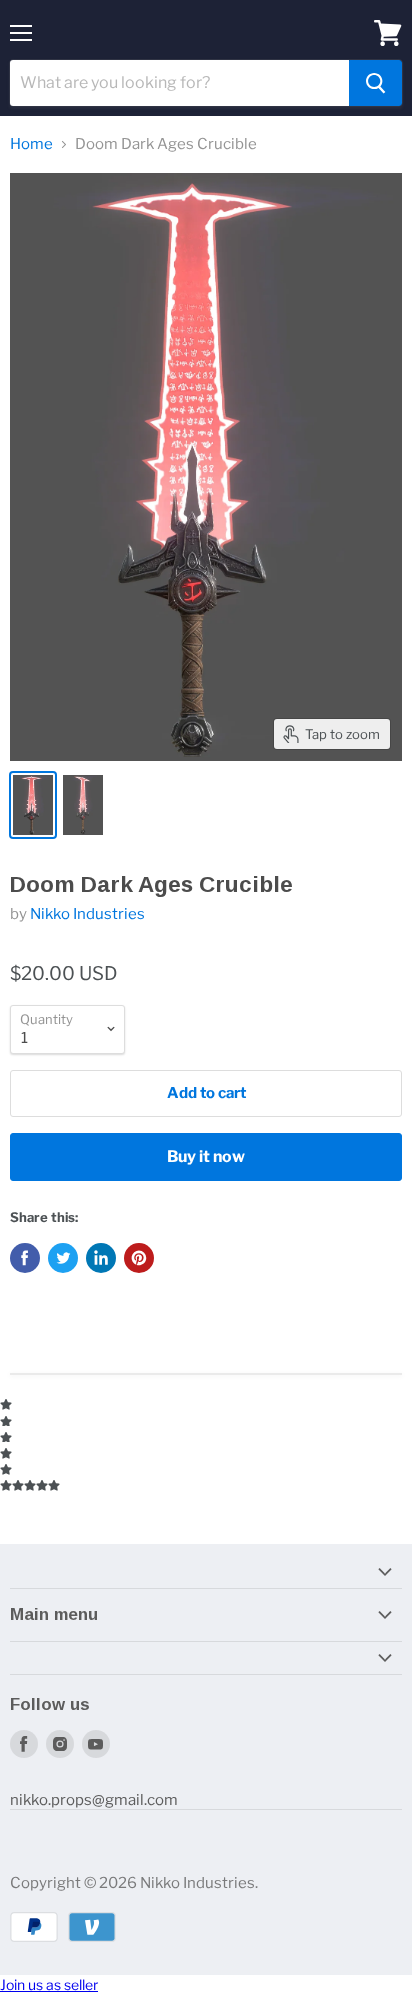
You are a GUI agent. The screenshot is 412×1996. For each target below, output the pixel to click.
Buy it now (206, 1156)
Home (31, 144)
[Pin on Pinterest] (139, 1258)
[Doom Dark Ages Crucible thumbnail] (33, 805)
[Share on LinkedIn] (101, 1258)
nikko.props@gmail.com (94, 1800)
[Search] (375, 83)
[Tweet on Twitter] (63, 1258)
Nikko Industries (87, 914)
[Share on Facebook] (25, 1258)
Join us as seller (49, 1984)
